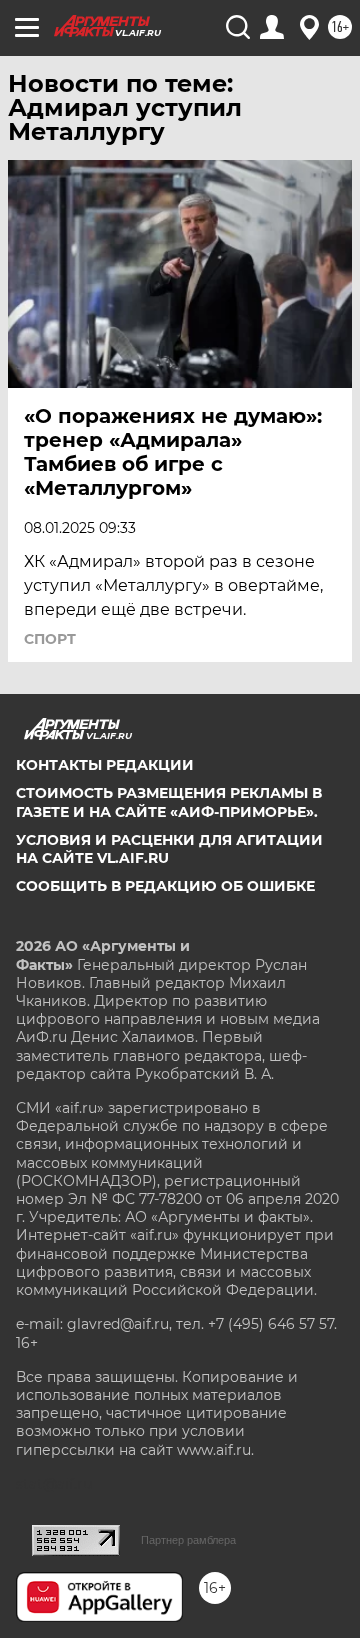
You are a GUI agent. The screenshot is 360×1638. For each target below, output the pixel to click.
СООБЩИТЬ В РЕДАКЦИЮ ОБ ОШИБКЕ (165, 886)
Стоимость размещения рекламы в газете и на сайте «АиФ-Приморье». (169, 802)
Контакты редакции (105, 765)
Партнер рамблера (188, 1540)
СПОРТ (50, 639)
